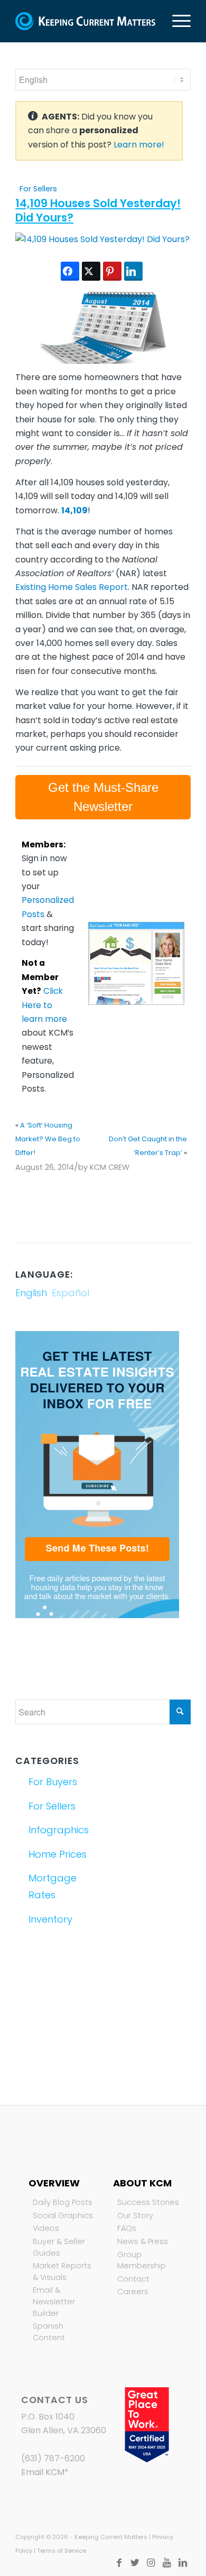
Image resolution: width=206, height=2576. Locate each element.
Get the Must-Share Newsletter (103, 797)
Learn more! (139, 145)
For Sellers (38, 189)
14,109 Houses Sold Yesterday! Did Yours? (98, 210)
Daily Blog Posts (63, 2202)
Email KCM (43, 2472)
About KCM (142, 2183)
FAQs (127, 2228)
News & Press (143, 2241)
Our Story (135, 2215)
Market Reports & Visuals (62, 2272)
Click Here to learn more (44, 1005)
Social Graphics (63, 2215)
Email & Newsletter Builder (54, 2301)
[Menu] (176, 21)
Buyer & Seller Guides (59, 2247)
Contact (133, 2279)
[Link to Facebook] (119, 2563)
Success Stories (148, 2202)
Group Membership (142, 2260)
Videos (46, 2228)
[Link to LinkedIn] (183, 2563)
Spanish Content (49, 2332)
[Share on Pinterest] (112, 271)
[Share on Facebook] (70, 271)
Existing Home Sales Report (72, 587)
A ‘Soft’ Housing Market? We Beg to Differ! (48, 1139)
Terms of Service (62, 2551)
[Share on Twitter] (91, 271)
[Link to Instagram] (151, 2563)
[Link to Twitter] (135, 2563)
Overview (54, 2183)
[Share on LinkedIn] (133, 271)
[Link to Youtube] (167, 2563)
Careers (133, 2292)
